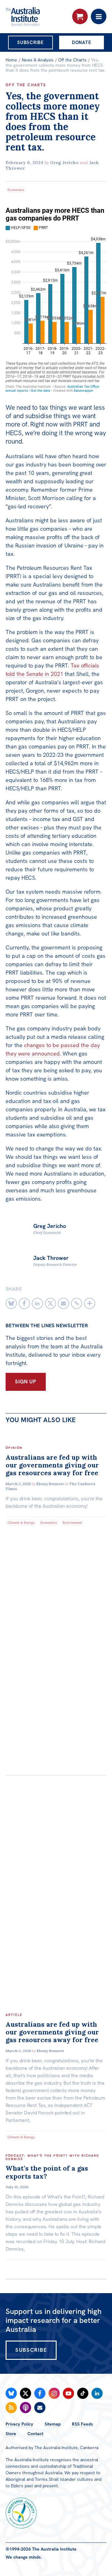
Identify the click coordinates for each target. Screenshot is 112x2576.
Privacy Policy (19, 2424)
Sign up (26, 1382)
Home (11, 60)
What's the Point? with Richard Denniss (52, 2157)
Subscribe (30, 42)
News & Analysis (38, 60)
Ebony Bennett (50, 1484)
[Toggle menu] (99, 16)
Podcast (15, 2156)
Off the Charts (72, 60)
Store (11, 2434)
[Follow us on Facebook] (40, 2393)
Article (14, 2015)
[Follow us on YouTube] (68, 2393)
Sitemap (53, 2424)
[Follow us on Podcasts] (26, 2408)
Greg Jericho (64, 163)
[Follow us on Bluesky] (11, 2393)
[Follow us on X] (26, 2393)
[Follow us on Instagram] (54, 2393)
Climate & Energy (21, 1523)
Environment (72, 1523)
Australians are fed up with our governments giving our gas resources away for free (52, 1465)
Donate (82, 42)
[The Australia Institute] (39, 16)
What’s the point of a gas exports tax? (47, 2172)
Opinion (14, 1448)
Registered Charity (21, 2513)
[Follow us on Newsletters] (40, 2408)
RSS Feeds (82, 2424)
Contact (35, 2434)
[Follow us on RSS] (11, 2408)
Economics (16, 190)
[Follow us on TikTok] (83, 2393)
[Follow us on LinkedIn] (97, 2393)
